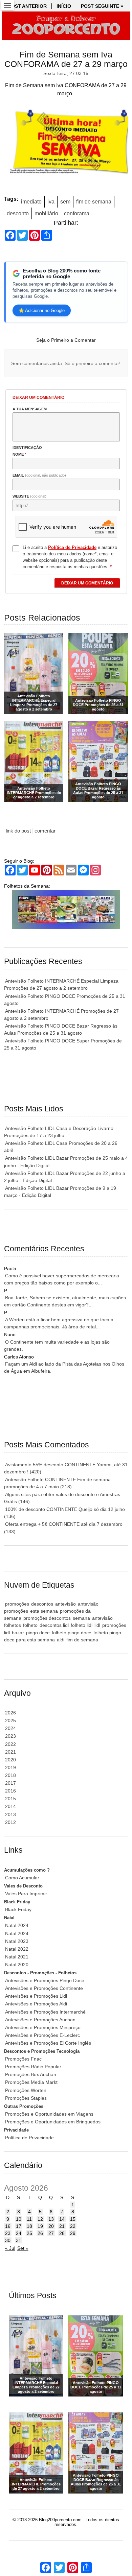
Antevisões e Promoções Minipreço (43, 2027)
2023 (10, 1736)
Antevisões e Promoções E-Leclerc (42, 2035)
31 (19, 2240)
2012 (10, 1822)
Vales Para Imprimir (26, 1894)
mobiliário (46, 213)
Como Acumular (22, 1878)
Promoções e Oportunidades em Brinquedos (53, 2122)
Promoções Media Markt (31, 2082)
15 (73, 2219)
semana (81, 1618)
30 (8, 2240)
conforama (77, 213)
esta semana (44, 1611)
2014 (10, 1806)
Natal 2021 (17, 1957)
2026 (10, 1713)
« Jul (10, 2248)
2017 (10, 1783)
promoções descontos (47, 1618)
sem (65, 202)
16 (8, 2226)
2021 (10, 1752)
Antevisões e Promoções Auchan (40, 2020)
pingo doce (38, 1633)
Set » (23, 2248)
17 (19, 2226)
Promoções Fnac (23, 2059)
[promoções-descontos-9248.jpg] (66, 144)
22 (73, 2226)
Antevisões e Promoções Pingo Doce (45, 1980)
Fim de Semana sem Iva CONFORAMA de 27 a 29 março (66, 59)
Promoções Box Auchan (31, 2074)
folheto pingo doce (72, 1633)
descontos (42, 1604)
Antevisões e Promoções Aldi (36, 2004)
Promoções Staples (26, 2098)
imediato (31, 202)
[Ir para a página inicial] (66, 26)
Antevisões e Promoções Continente (44, 1988)
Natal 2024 (17, 1925)
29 (73, 2233)
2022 (10, 1744)
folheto (30, 1625)
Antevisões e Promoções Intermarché (45, 2012)
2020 (10, 1760)
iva (51, 202)
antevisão (65, 1604)
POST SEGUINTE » (102, 6)
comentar (45, 831)
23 (8, 2233)
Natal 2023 (17, 1941)
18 (29, 2226)
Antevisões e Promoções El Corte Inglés (48, 2043)
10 (19, 2219)
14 (62, 2219)
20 (51, 2226)
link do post (18, 831)
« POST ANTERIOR (25, 6)
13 (51, 2219)
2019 (10, 1767)
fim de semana (94, 202)
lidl (97, 1625)
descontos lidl (54, 1625)
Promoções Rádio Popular (33, 2067)
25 (29, 2233)
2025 (10, 1720)
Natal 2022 (17, 1949)
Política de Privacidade (29, 2138)
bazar (18, 1633)
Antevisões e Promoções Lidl (36, 1996)
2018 (10, 1775)
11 (29, 2219)
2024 (10, 1728)
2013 (10, 1814)
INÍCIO (64, 6)
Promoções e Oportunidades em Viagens (49, 2114)
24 (19, 2233)
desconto (18, 213)
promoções (17, 1604)
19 (40, 2226)
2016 (10, 1791)
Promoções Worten (26, 2090)
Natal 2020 (17, 1965)
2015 (10, 1799)
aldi (61, 1640)
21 (62, 2226)
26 (40, 2233)
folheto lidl (82, 1625)
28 (62, 2233)
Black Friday (18, 1909)
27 (51, 2233)
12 (40, 2219)
